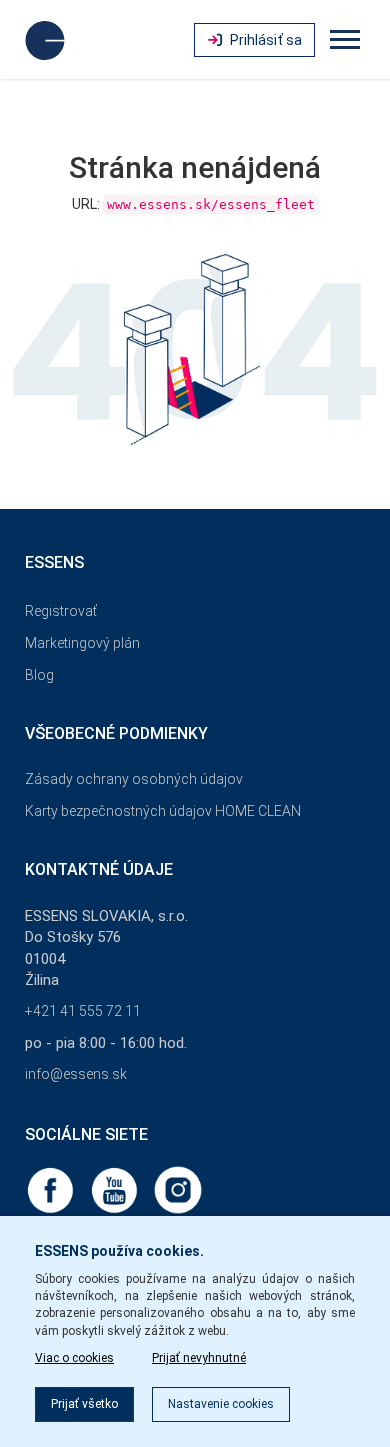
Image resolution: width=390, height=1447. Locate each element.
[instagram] (178, 1189)
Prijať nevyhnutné (199, 1358)
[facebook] (52, 1189)
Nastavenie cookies (221, 1404)
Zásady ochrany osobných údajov (134, 779)
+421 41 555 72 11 (83, 1011)
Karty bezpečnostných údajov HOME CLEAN (163, 811)
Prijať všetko (84, 1404)
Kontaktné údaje (99, 869)
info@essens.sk (76, 1074)
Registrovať (61, 611)
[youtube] (116, 1189)
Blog (39, 675)
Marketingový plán (82, 643)
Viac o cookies (74, 1358)
